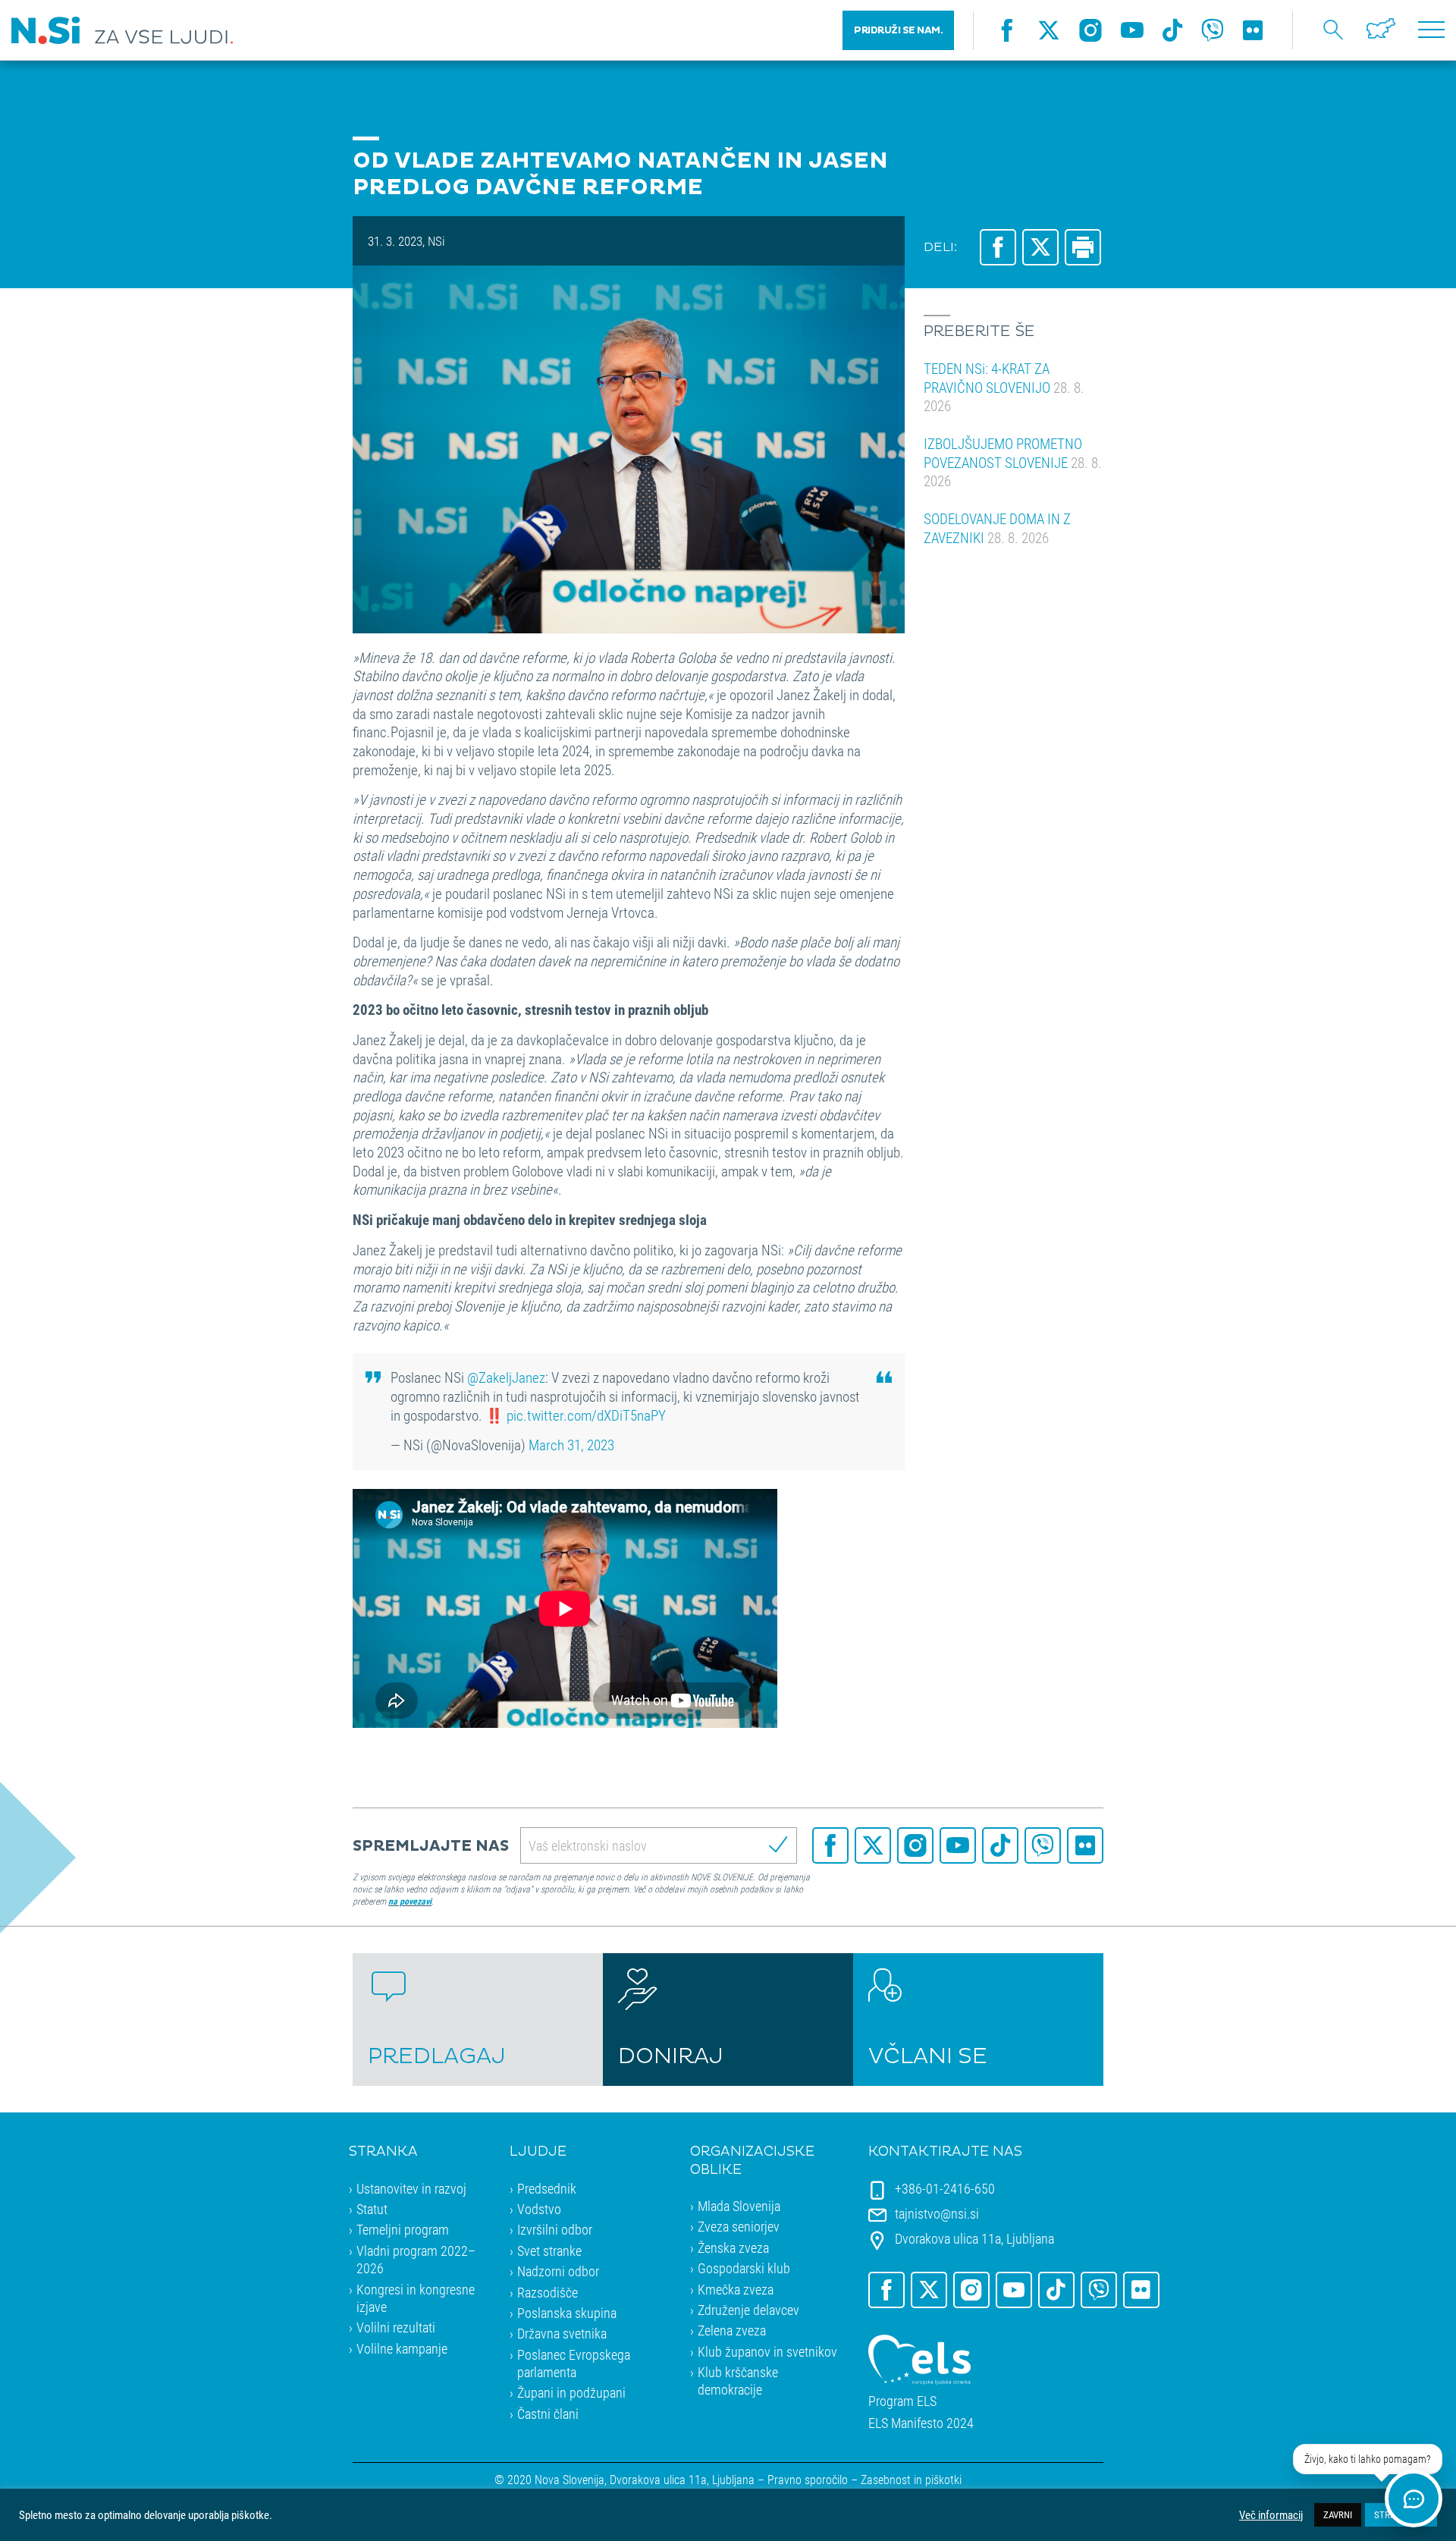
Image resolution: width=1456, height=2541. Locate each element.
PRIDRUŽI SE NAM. (898, 30)
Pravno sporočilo (808, 2479)
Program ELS (902, 2401)
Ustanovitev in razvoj (411, 2188)
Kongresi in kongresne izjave (416, 2298)
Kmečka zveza (736, 2289)
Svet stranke (549, 2250)
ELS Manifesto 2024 (921, 2423)
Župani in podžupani (571, 2392)
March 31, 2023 (571, 1445)
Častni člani (548, 2414)
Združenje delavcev (748, 2310)
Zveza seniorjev (739, 2226)
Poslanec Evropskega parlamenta (574, 2363)
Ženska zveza (733, 2247)
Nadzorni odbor (558, 2271)
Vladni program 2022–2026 (416, 2259)
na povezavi (410, 1901)
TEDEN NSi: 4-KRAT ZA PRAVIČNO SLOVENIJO (1004, 387)
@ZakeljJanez (506, 1377)
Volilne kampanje (402, 2348)
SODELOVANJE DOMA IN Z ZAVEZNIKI (997, 528)
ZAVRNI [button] (1338, 2514)
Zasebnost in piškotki (911, 2479)
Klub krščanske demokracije (738, 2381)
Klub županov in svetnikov (767, 2351)
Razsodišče (548, 2292)
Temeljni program (403, 2229)
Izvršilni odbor (555, 2229)
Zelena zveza (732, 2330)
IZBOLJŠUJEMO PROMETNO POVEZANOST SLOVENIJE (1013, 462)
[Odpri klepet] (1414, 2499)
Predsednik (547, 2188)
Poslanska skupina (567, 2313)
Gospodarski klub (744, 2268)
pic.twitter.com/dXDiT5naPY (586, 1415)
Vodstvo (539, 2209)
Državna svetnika (562, 2333)
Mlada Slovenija (739, 2206)
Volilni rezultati (396, 2327)
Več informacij (1271, 2515)
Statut (372, 2209)
